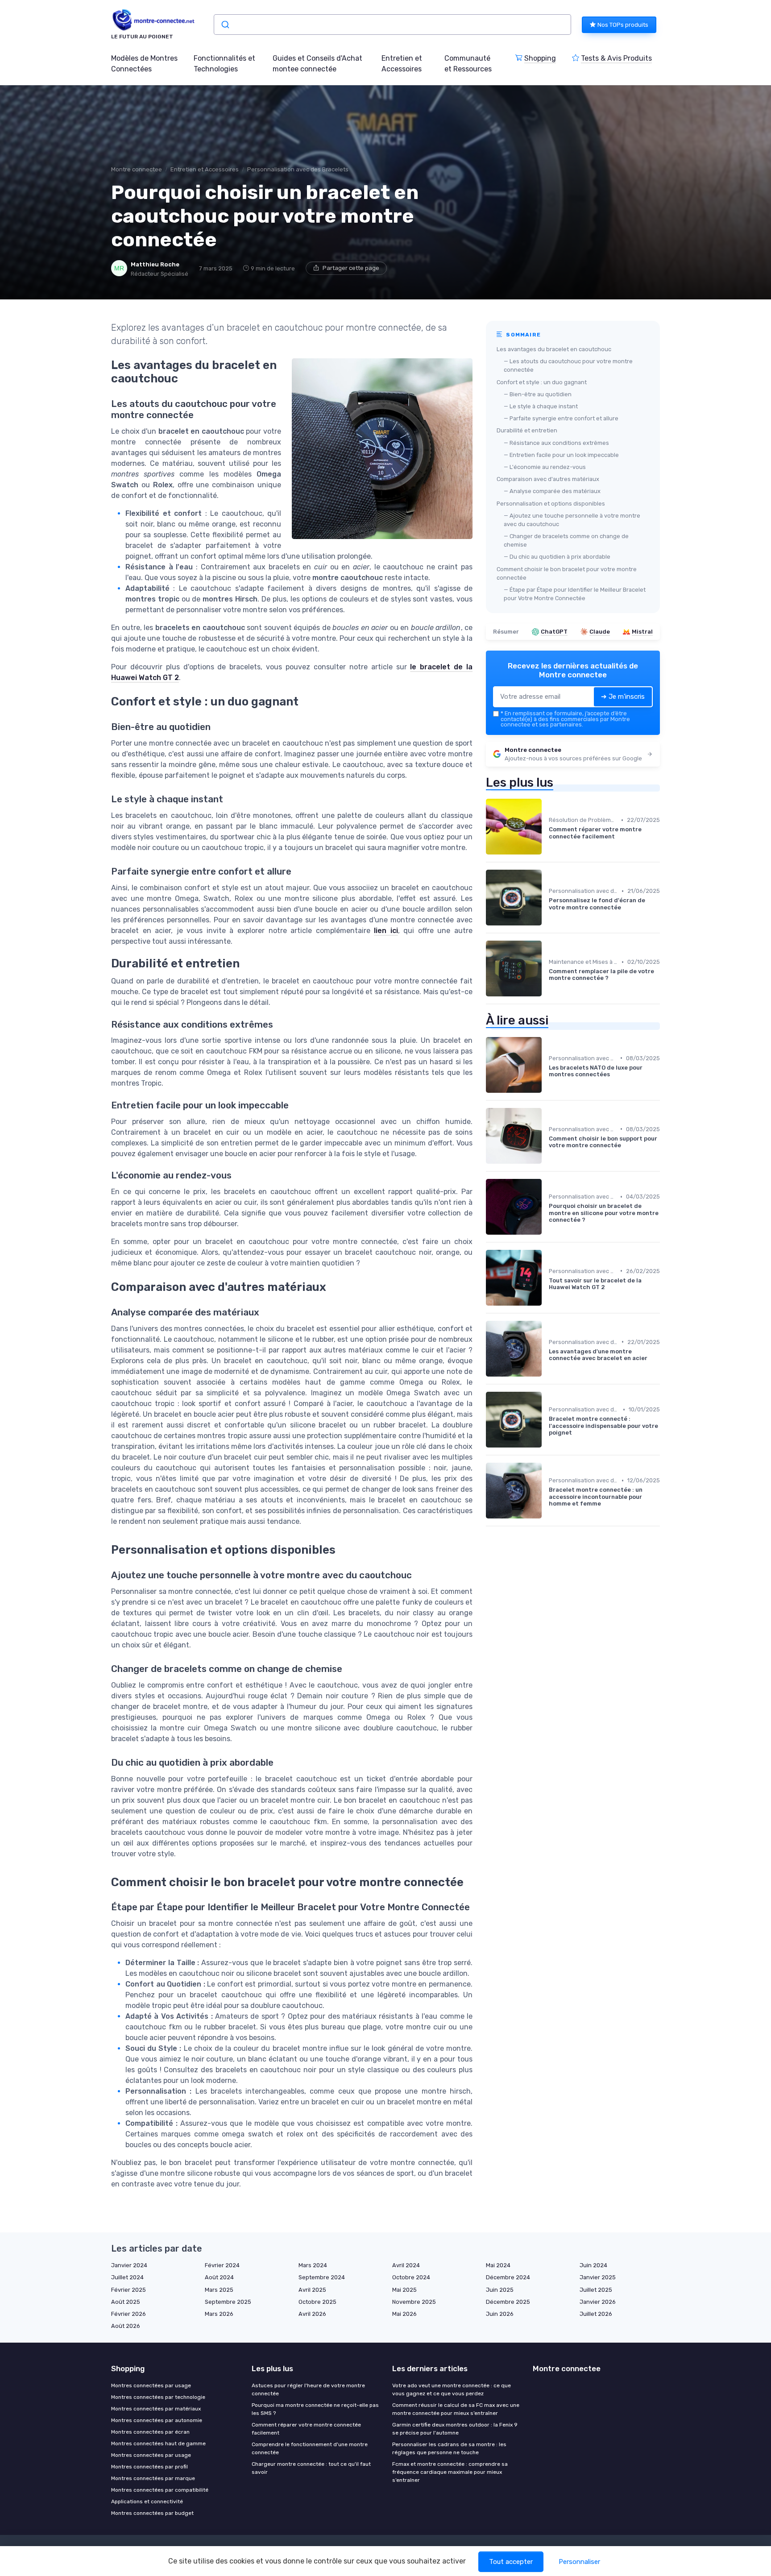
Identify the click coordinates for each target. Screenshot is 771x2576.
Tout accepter (511, 2562)
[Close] (547, 1263)
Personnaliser (579, 2562)
